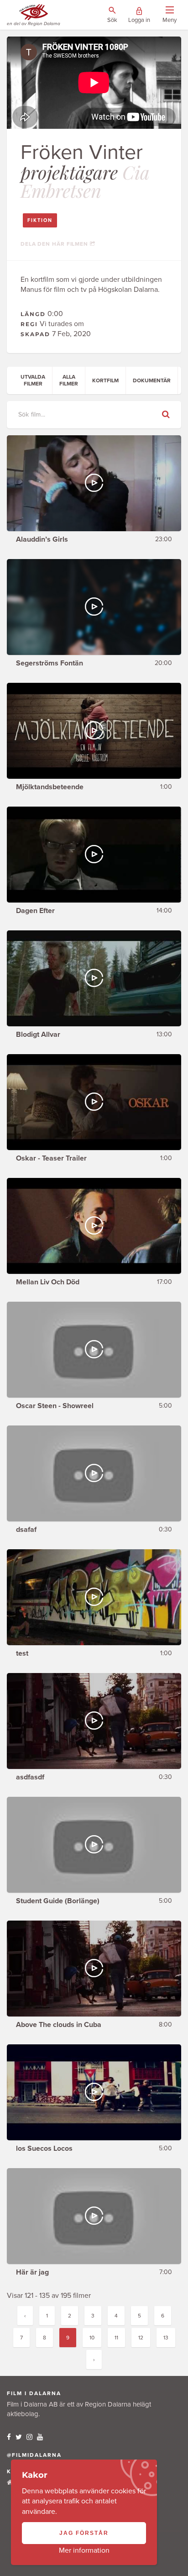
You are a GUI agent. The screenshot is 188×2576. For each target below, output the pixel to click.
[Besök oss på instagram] (29, 2437)
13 (166, 2338)
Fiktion (40, 220)
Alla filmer (69, 380)
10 (92, 2338)
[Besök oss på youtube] (40, 2437)
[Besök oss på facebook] (9, 2437)
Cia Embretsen (85, 181)
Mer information (84, 2550)
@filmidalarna (34, 2455)
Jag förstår (84, 2533)
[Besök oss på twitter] (19, 2437)
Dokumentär (152, 380)
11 (116, 2338)
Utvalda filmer (33, 380)
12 (141, 2338)
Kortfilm (105, 380)
